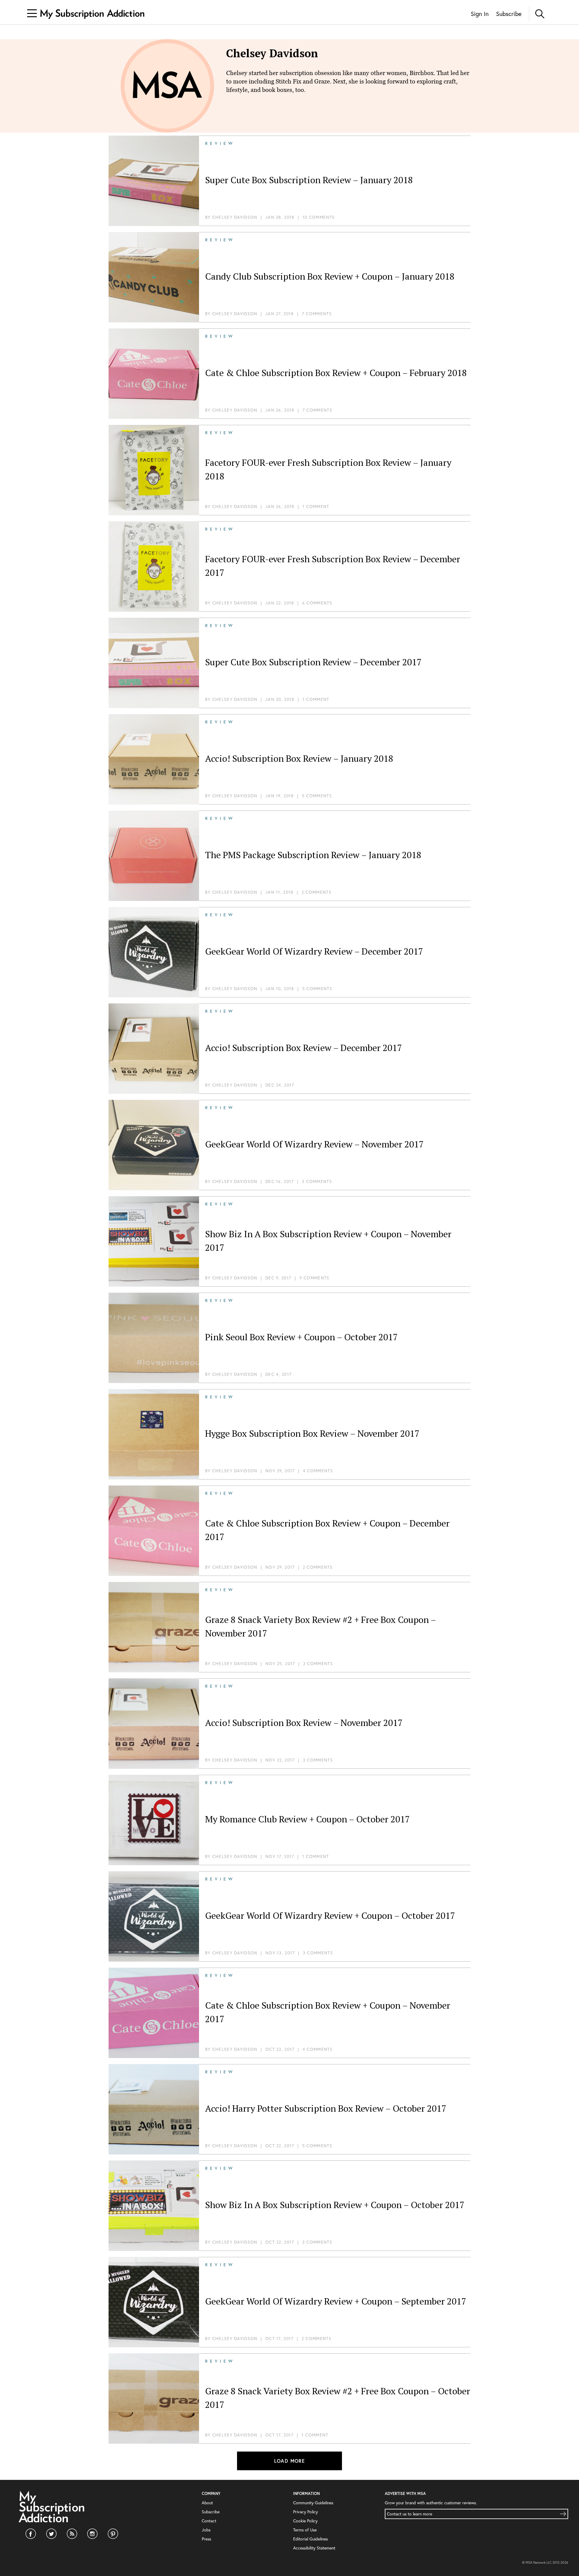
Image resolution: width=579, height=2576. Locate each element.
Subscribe (509, 14)
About (207, 2503)
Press (206, 2539)
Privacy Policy (305, 2512)
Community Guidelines (313, 2503)
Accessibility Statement (314, 2548)
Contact (209, 2521)
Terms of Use (305, 2530)
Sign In (480, 14)
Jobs (206, 2530)
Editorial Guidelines (310, 2539)
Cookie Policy (305, 2521)
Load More (290, 2461)
